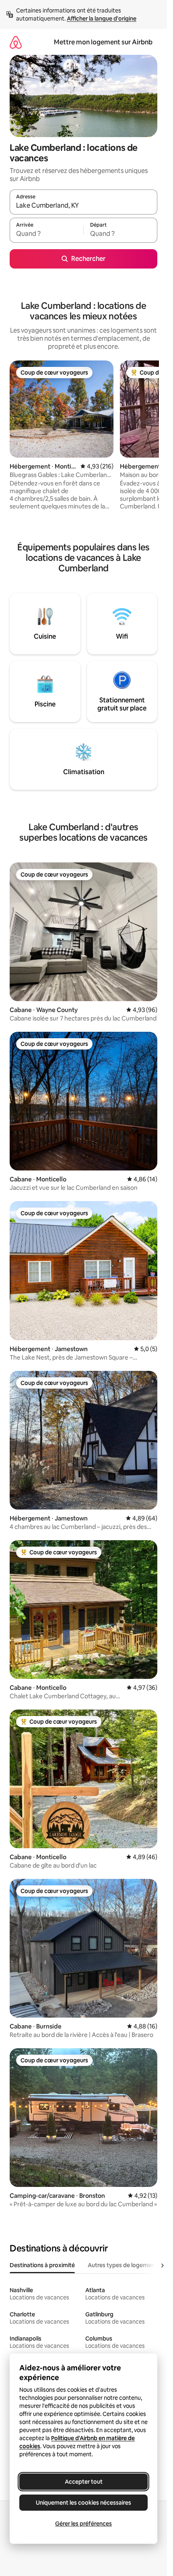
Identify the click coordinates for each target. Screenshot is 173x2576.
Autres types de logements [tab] (124, 2265)
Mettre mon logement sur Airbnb (103, 42)
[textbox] (46, 234)
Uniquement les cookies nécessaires (83, 2503)
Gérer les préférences (83, 2524)
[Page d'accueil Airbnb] (16, 42)
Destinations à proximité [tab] (42, 2265)
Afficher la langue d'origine (102, 19)
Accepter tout (84, 2482)
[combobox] (83, 206)
